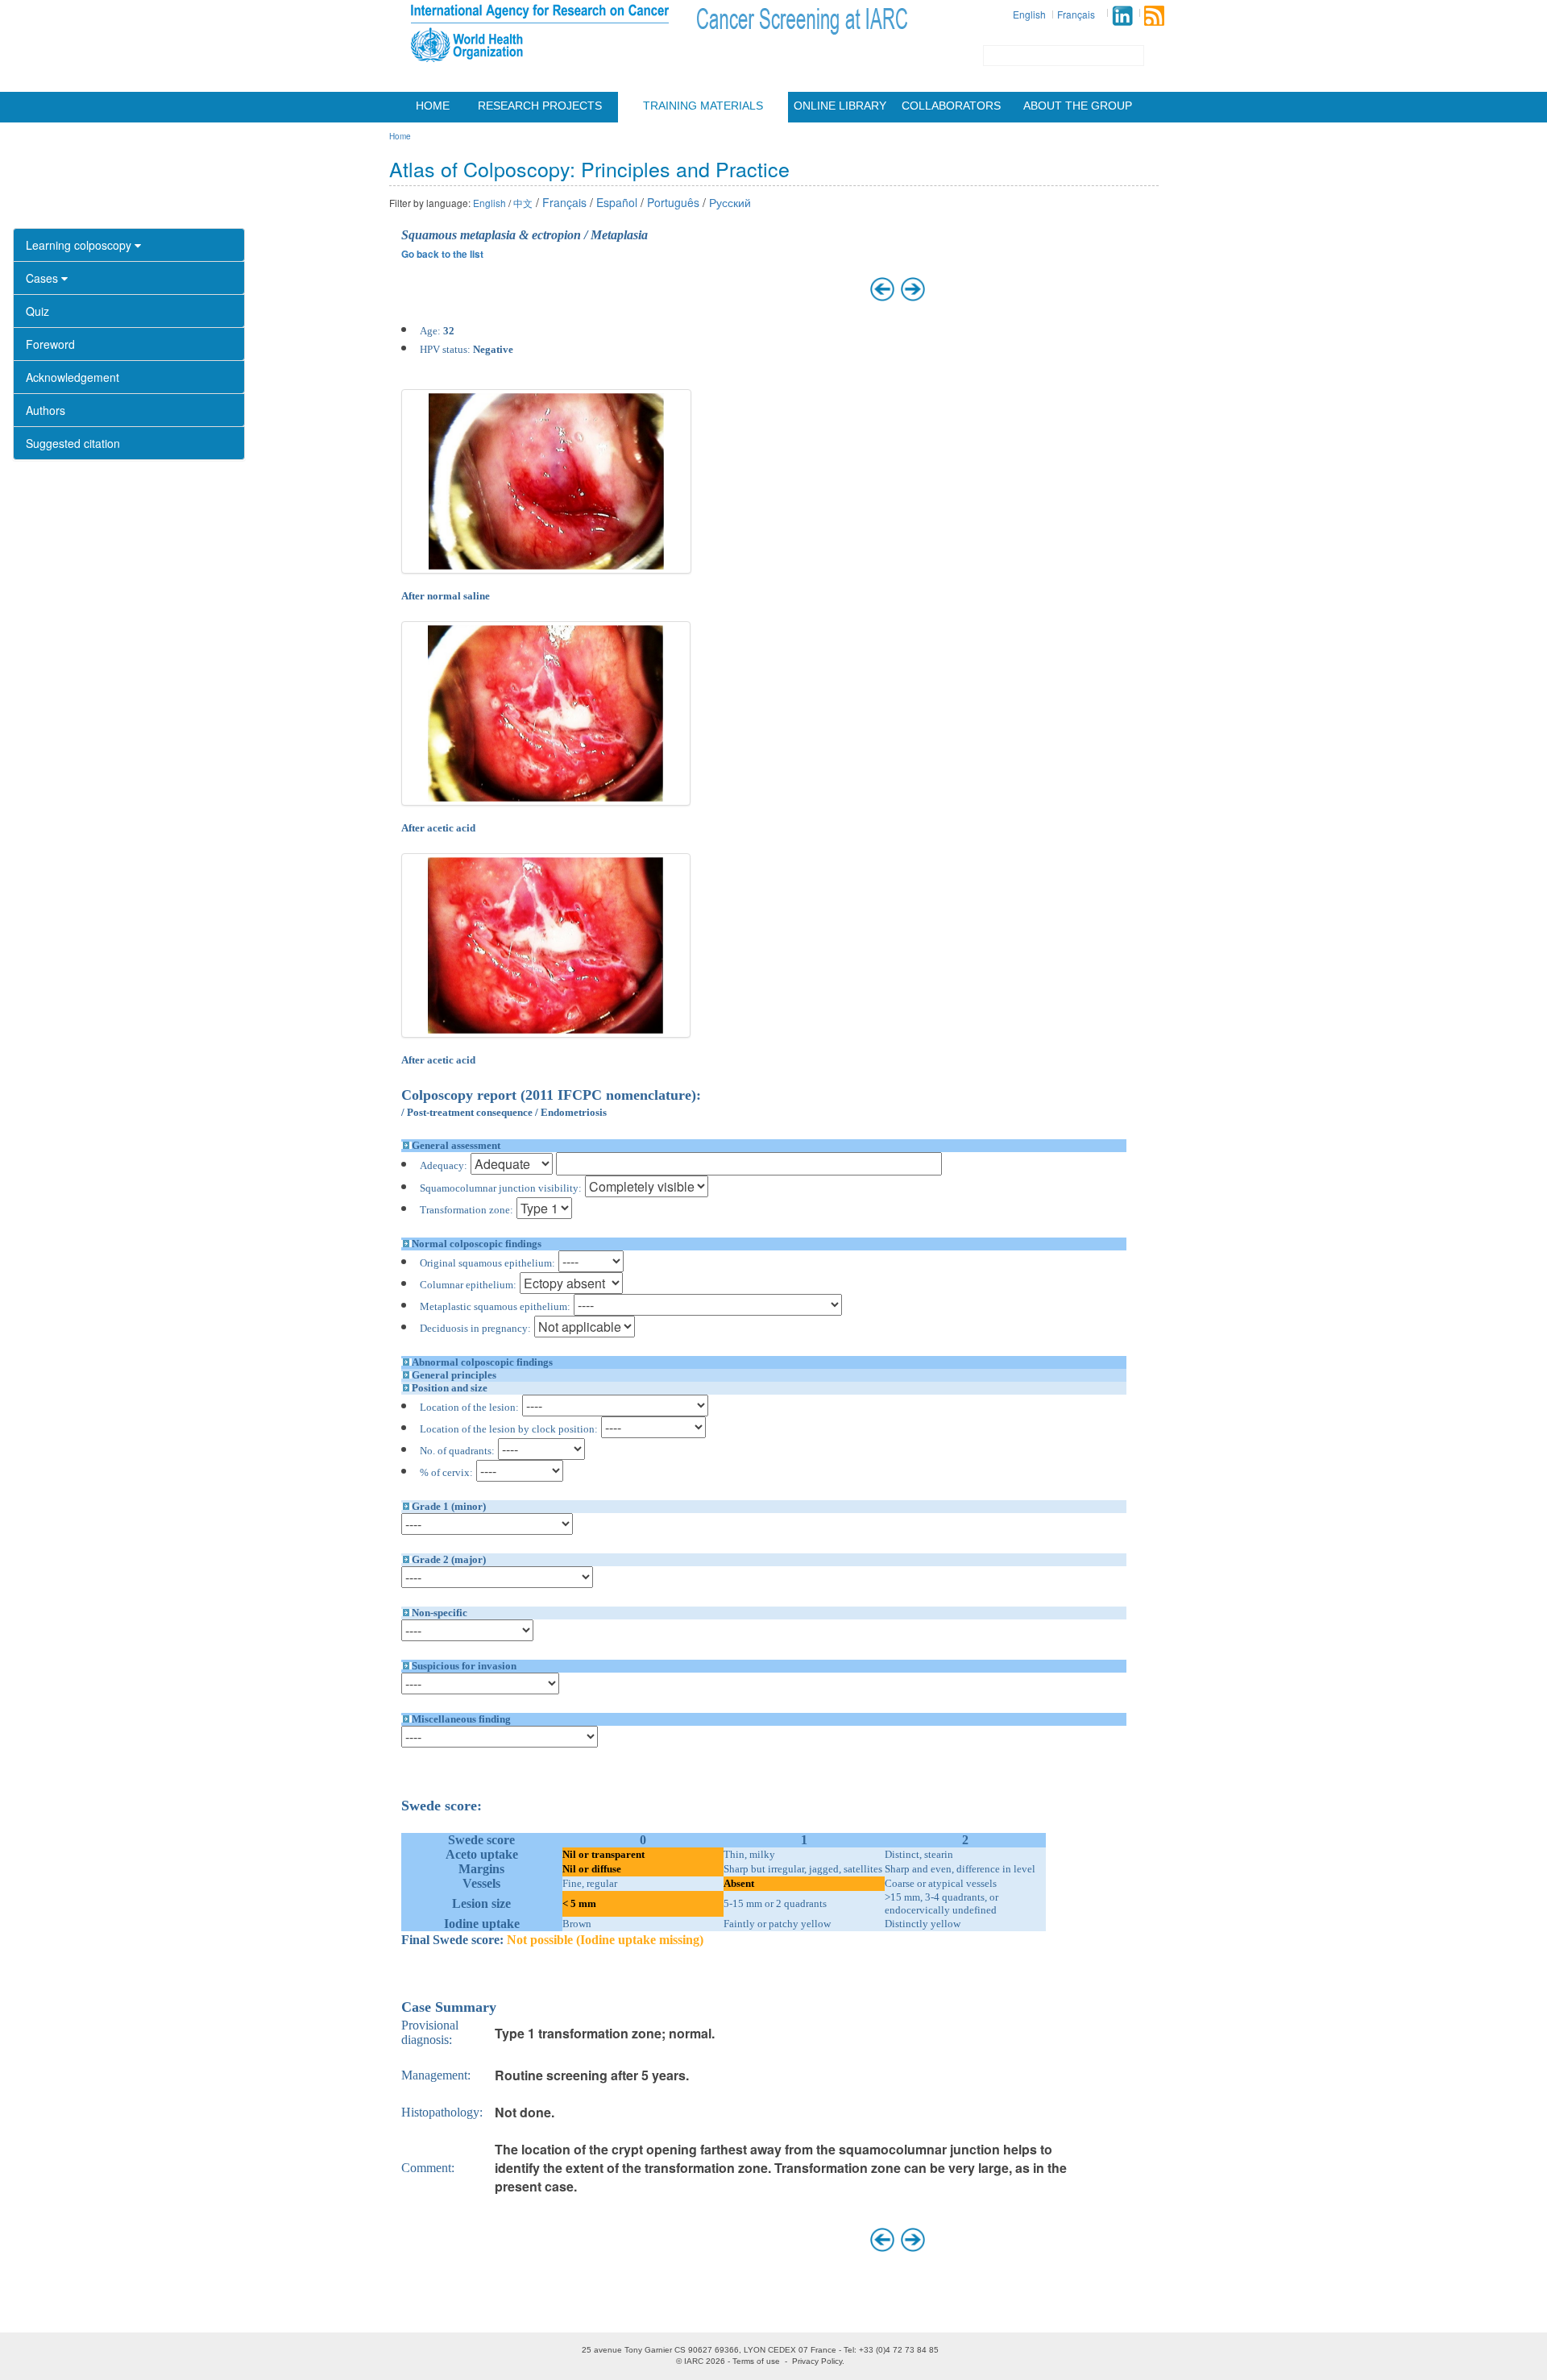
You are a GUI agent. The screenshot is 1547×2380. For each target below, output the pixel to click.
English (1029, 14)
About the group (1078, 106)
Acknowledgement (73, 377)
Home (433, 106)
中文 (523, 203)
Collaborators (951, 106)
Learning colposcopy (80, 245)
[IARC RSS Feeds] (1154, 16)
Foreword (50, 344)
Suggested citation (73, 443)
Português (673, 202)
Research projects (540, 106)
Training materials (703, 106)
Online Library (840, 106)
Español (617, 202)
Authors (46, 410)
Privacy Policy (817, 2361)
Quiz (37, 311)
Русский (730, 202)
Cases (44, 278)
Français (1076, 14)
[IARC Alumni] (1122, 16)
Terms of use (756, 2361)
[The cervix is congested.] (547, 481)
